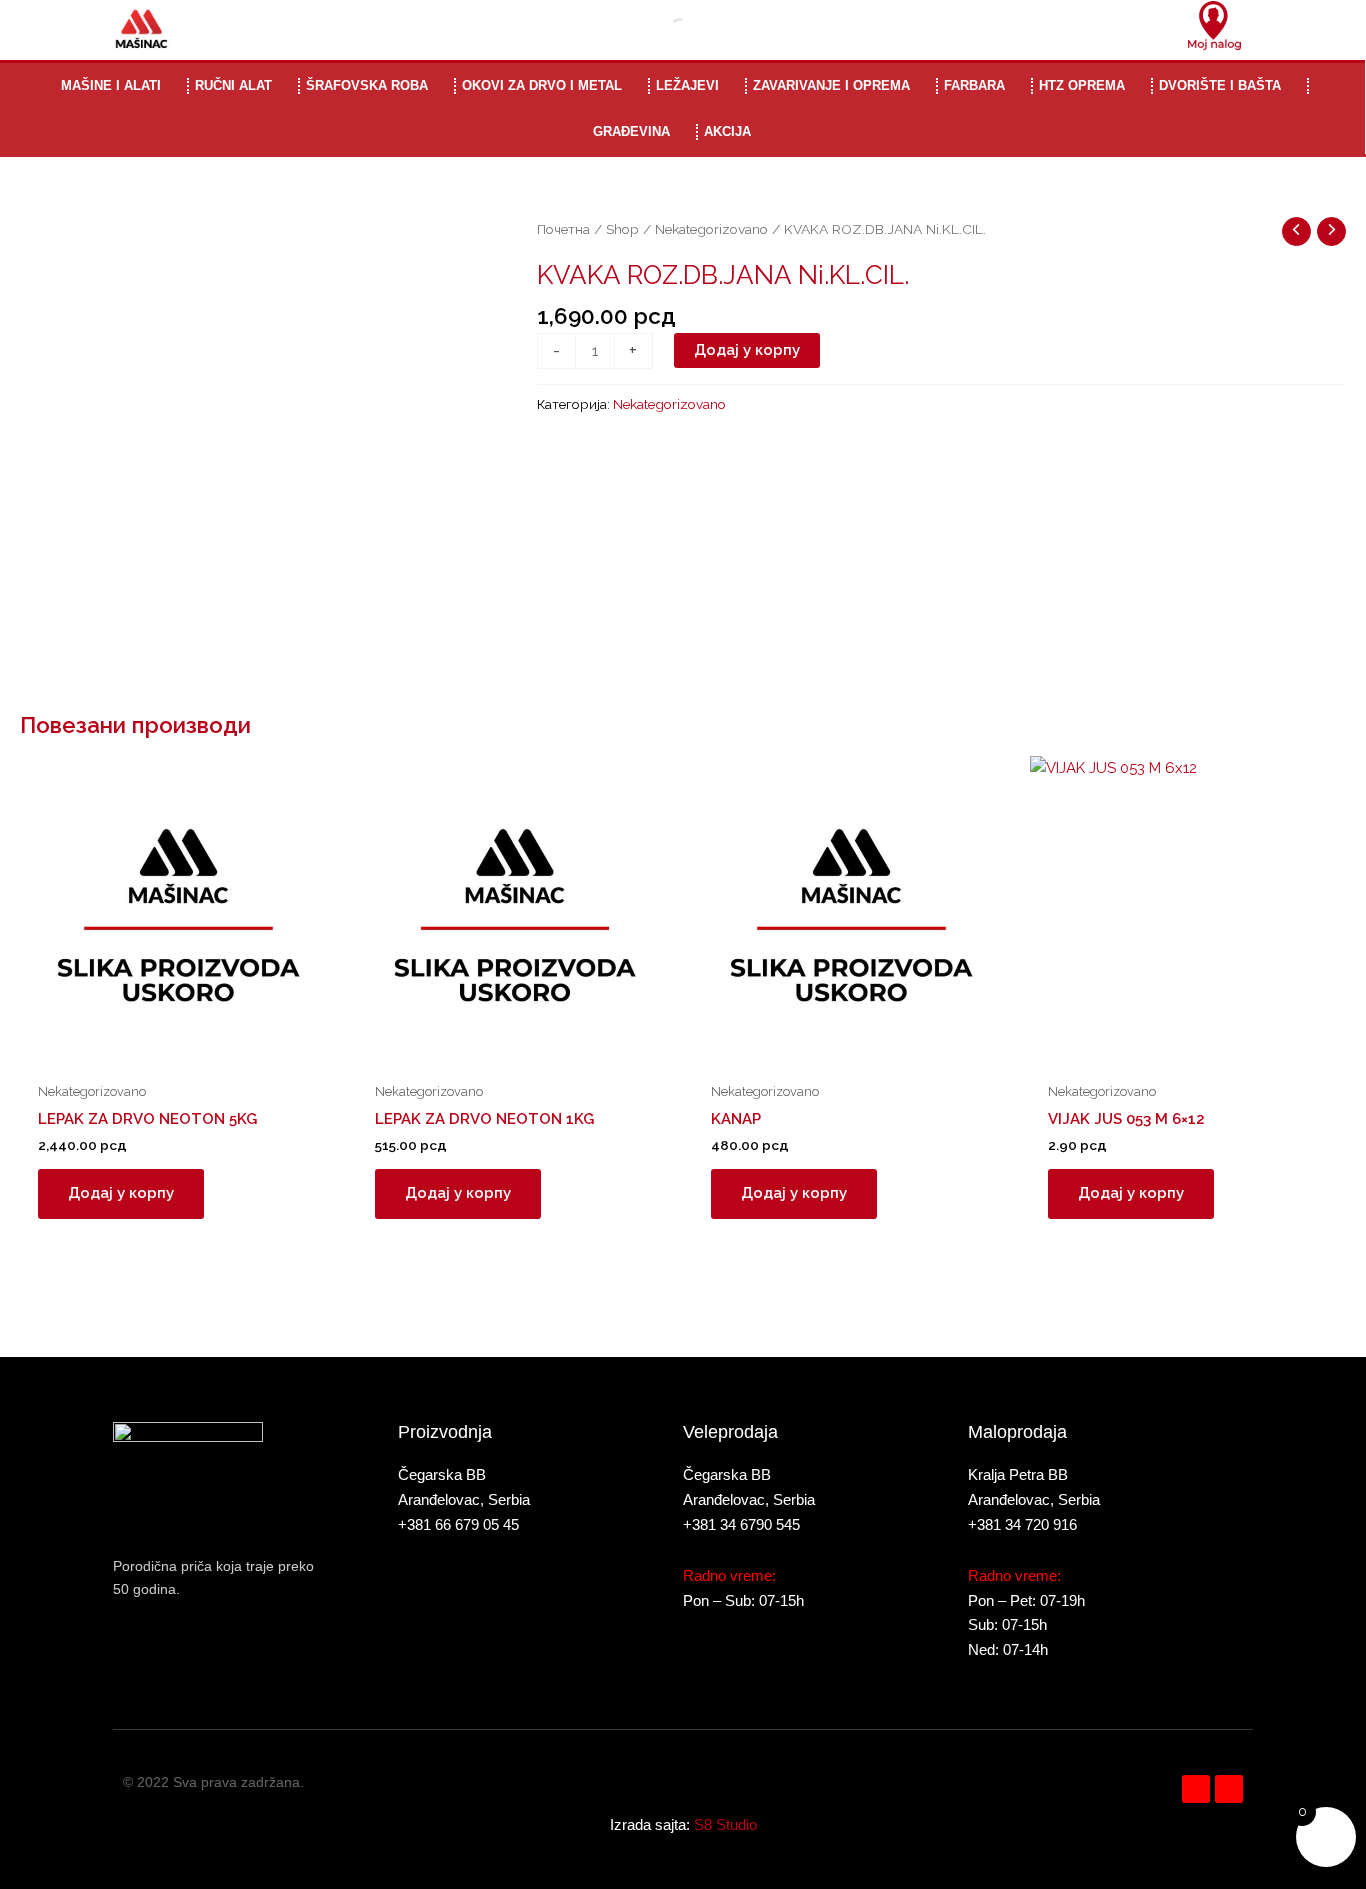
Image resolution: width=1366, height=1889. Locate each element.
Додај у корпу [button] (121, 1193)
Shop (622, 229)
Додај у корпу (747, 350)
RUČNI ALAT (233, 85)
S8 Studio (725, 1824)
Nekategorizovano (711, 229)
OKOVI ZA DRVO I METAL (542, 85)
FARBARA (974, 85)
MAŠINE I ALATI (111, 85)
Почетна (563, 229)
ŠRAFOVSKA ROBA (367, 85)
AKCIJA (727, 131)
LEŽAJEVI (687, 85)
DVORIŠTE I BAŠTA (1220, 85)
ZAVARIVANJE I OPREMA (831, 85)
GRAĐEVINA (631, 131)
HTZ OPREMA (1082, 85)
